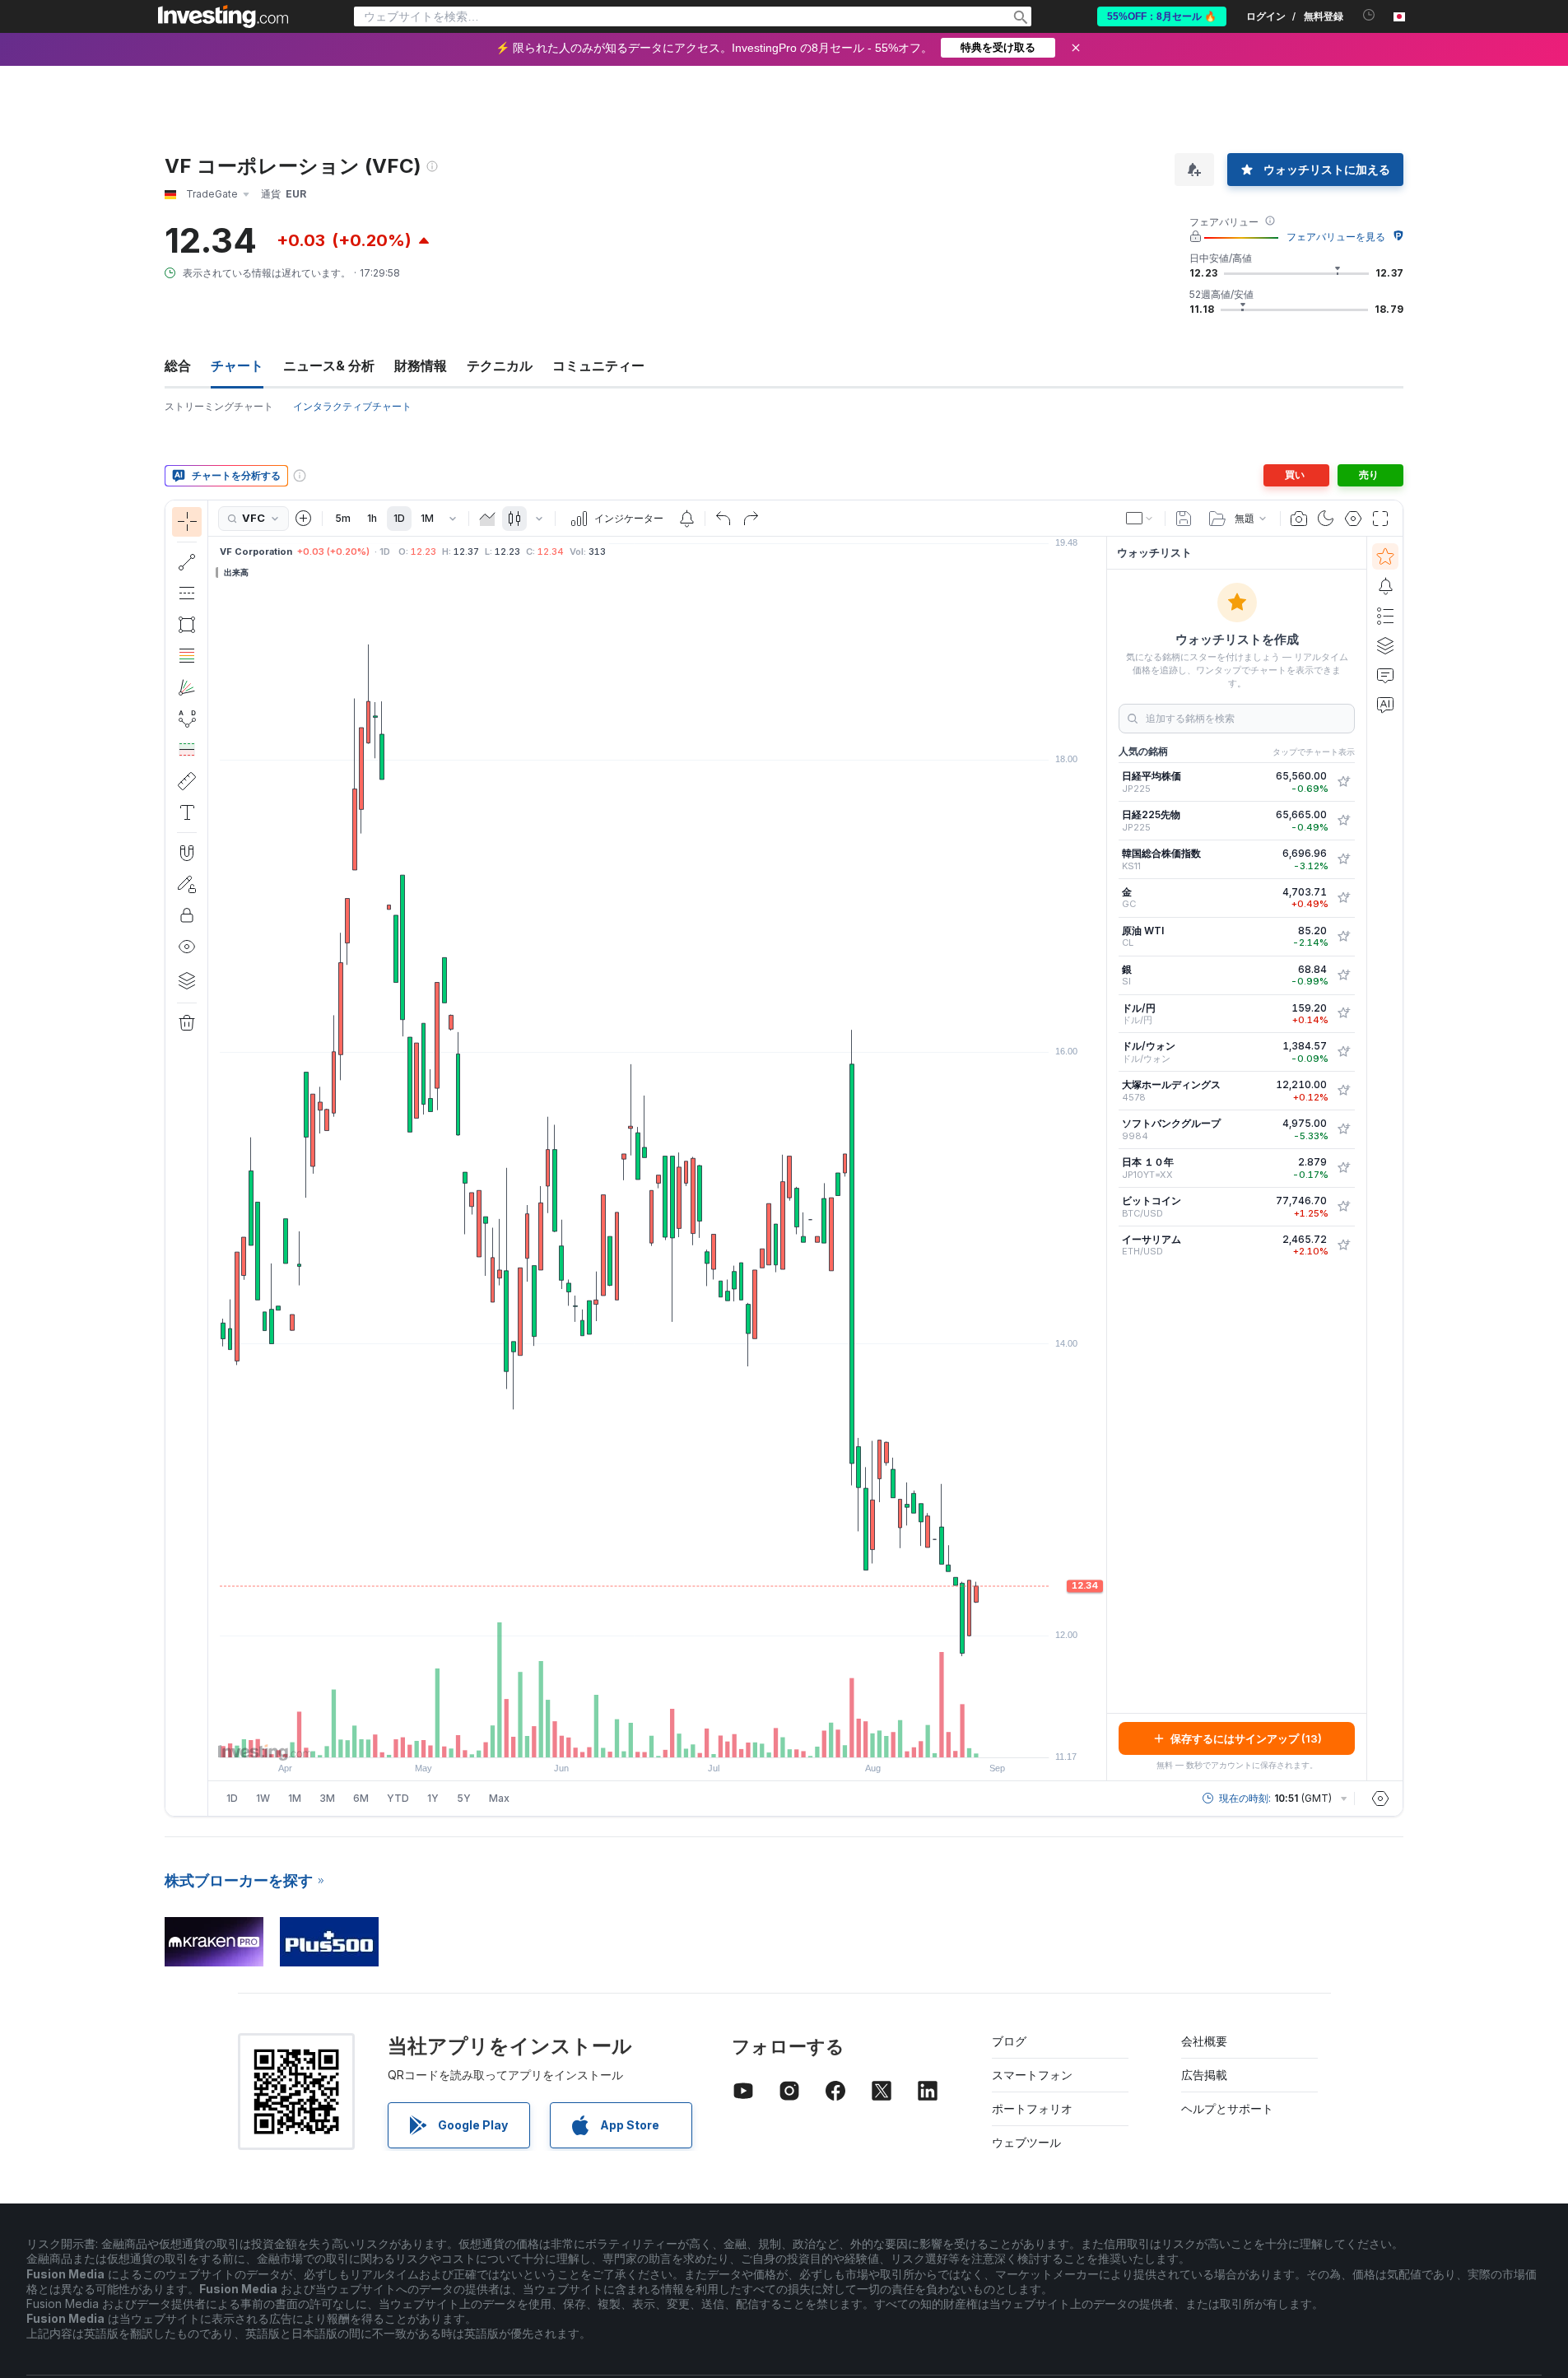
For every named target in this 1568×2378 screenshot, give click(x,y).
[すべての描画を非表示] (187, 947)
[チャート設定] (1353, 519)
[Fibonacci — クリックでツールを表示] (187, 656)
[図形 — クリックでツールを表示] (187, 625)
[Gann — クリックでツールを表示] (187, 687)
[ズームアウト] (613, 1737)
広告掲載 (1204, 2075)
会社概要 (1204, 2041)
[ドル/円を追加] (1343, 1013)
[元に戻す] (724, 519)
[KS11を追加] (1343, 859)
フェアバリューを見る (1336, 237)
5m (343, 518)
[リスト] (1385, 616)
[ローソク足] (514, 519)
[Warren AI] (1385, 705)
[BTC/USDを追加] (1343, 1207)
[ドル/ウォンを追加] (1343, 1052)
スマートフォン (1032, 2075)
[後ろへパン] (658, 1737)
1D (399, 518)
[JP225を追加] (1343, 782)
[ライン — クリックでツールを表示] (187, 562)
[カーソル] (187, 522)
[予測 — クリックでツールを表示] (187, 750)
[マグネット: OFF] (187, 853)
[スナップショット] (1299, 519)
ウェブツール (1026, 2142)
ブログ (1009, 2041)
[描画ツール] (213, 1158)
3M (327, 1798)
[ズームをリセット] (702, 1737)
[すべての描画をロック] (187, 915)
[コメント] (1385, 675)
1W (263, 1798)
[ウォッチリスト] (1385, 556)
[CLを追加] (1343, 937)
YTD (398, 1798)
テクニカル (500, 365)
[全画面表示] (1380, 519)
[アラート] (1385, 586)
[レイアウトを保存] (1184, 519)
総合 (178, 365)
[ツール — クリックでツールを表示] (187, 781)
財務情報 (421, 365)
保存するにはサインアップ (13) (1246, 1738)
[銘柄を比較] (304, 519)
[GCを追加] (1343, 898)
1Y (433, 1798)
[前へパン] (680, 1737)
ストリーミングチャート (219, 406)
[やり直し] (751, 519)
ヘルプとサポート (1227, 2108)
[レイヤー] (187, 980)
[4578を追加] (1343, 1091)
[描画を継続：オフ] (187, 884)
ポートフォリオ (1032, 2108)
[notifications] (1369, 15)
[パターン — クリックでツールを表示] (187, 719)
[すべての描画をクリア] (187, 1023)
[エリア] (487, 519)
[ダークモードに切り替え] (1326, 519)
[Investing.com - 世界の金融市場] (223, 16)
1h (372, 518)
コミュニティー (598, 365)
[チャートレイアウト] (1140, 519)
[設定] (1380, 1799)
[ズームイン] (635, 1737)
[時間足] (453, 519)
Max (499, 1798)
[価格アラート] (686, 519)
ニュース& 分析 (329, 365)
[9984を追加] (1343, 1129)
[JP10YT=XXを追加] (1343, 1168)
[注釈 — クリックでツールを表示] (187, 812)
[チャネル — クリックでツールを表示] (187, 593)
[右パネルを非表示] (1101, 1159)
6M (361, 1798)
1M (427, 518)
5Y (464, 1798)
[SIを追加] (1343, 975)
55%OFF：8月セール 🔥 (1162, 16)
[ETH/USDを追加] (1343, 1245)
